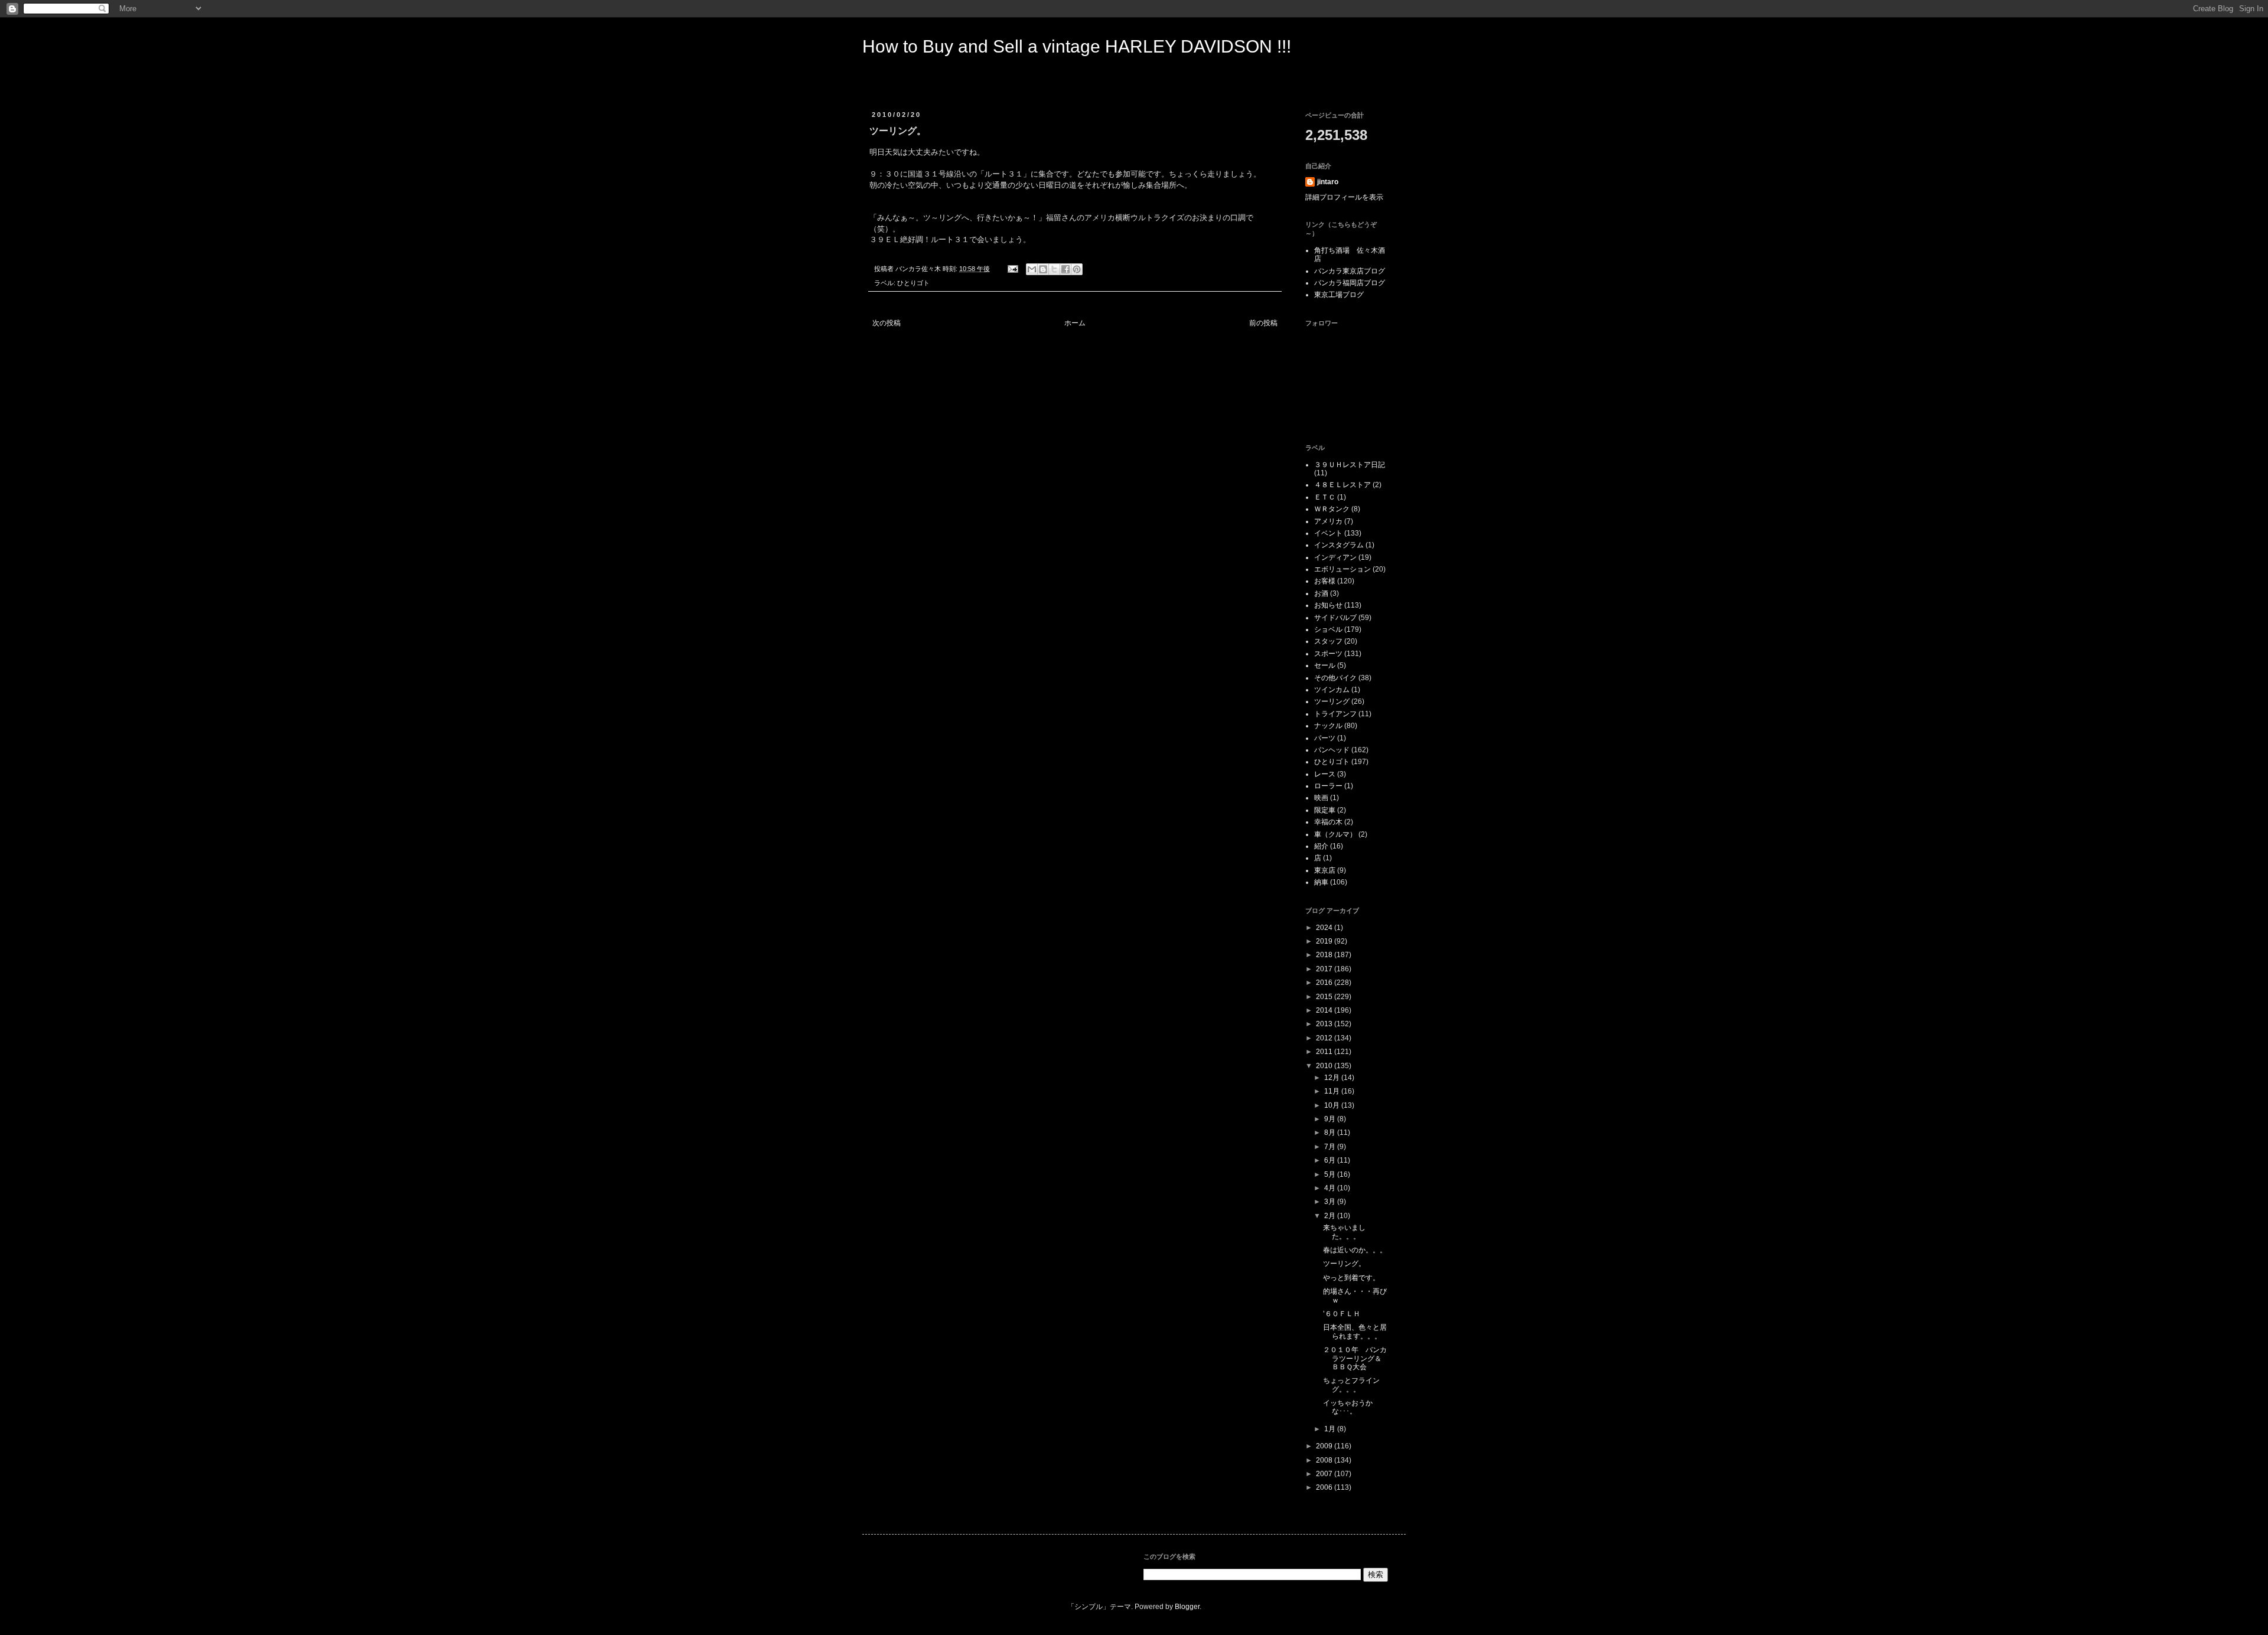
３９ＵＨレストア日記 (1350, 465)
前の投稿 (1263, 323)
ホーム (1075, 323)
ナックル (1328, 726)
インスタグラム (1339, 545)
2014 (1325, 1010)
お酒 (1321, 593)
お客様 (1325, 581)
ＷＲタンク (1332, 509)
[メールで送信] (1032, 269)
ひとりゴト (913, 283)
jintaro (1328, 182)
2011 (1325, 1052)
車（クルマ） (1335, 834)
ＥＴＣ (1325, 497)
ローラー (1328, 786)
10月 (1333, 1105)
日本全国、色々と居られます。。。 (1355, 1332)
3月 (1331, 1202)
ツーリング (1332, 701)
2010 (1325, 1066)
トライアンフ (1335, 714)
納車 (1321, 882)
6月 (1331, 1160)
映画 (1321, 798)
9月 (1331, 1119)
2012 (1325, 1038)
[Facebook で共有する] (1065, 269)
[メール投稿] (1012, 269)
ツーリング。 (1344, 1264)
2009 (1325, 1446)
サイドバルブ (1335, 618)
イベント (1328, 533)
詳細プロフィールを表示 (1344, 197)
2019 (1325, 941)
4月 (1331, 1188)
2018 (1325, 955)
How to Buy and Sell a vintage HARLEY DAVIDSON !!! (1077, 46)
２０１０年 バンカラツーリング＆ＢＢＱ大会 (1355, 1358)
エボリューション (1342, 569)
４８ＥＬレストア (1342, 485)
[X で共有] (1054, 269)
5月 (1331, 1174)
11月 (1333, 1091)
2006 (1325, 1487)
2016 (1325, 983)
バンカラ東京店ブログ (1350, 271)
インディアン (1335, 557)
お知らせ (1328, 605)
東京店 (1325, 870)
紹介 (1321, 846)
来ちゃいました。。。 (1344, 1232)
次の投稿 (887, 323)
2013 (1325, 1024)
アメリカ (1328, 521)
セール (1325, 665)
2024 (1325, 928)
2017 (1325, 969)
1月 (1331, 1429)
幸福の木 (1328, 822)
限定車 (1325, 810)
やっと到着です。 (1351, 1278)
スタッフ (1328, 641)
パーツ (1325, 738)
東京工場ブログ (1339, 295)
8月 (1331, 1133)
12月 (1333, 1078)
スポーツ (1328, 654)
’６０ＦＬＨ (1342, 1314)
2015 (1325, 997)
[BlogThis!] (1043, 269)
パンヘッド (1332, 750)
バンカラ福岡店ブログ (1350, 283)
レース (1325, 774)
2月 (1331, 1216)
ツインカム (1332, 690)
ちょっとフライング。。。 (1351, 1385)
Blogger (1187, 1607)
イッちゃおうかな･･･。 (1348, 1407)
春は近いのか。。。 (1355, 1250)
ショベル (1328, 629)
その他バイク (1335, 678)
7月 (1331, 1147)
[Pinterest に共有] (1077, 269)
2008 (1325, 1460)
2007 (1325, 1474)
